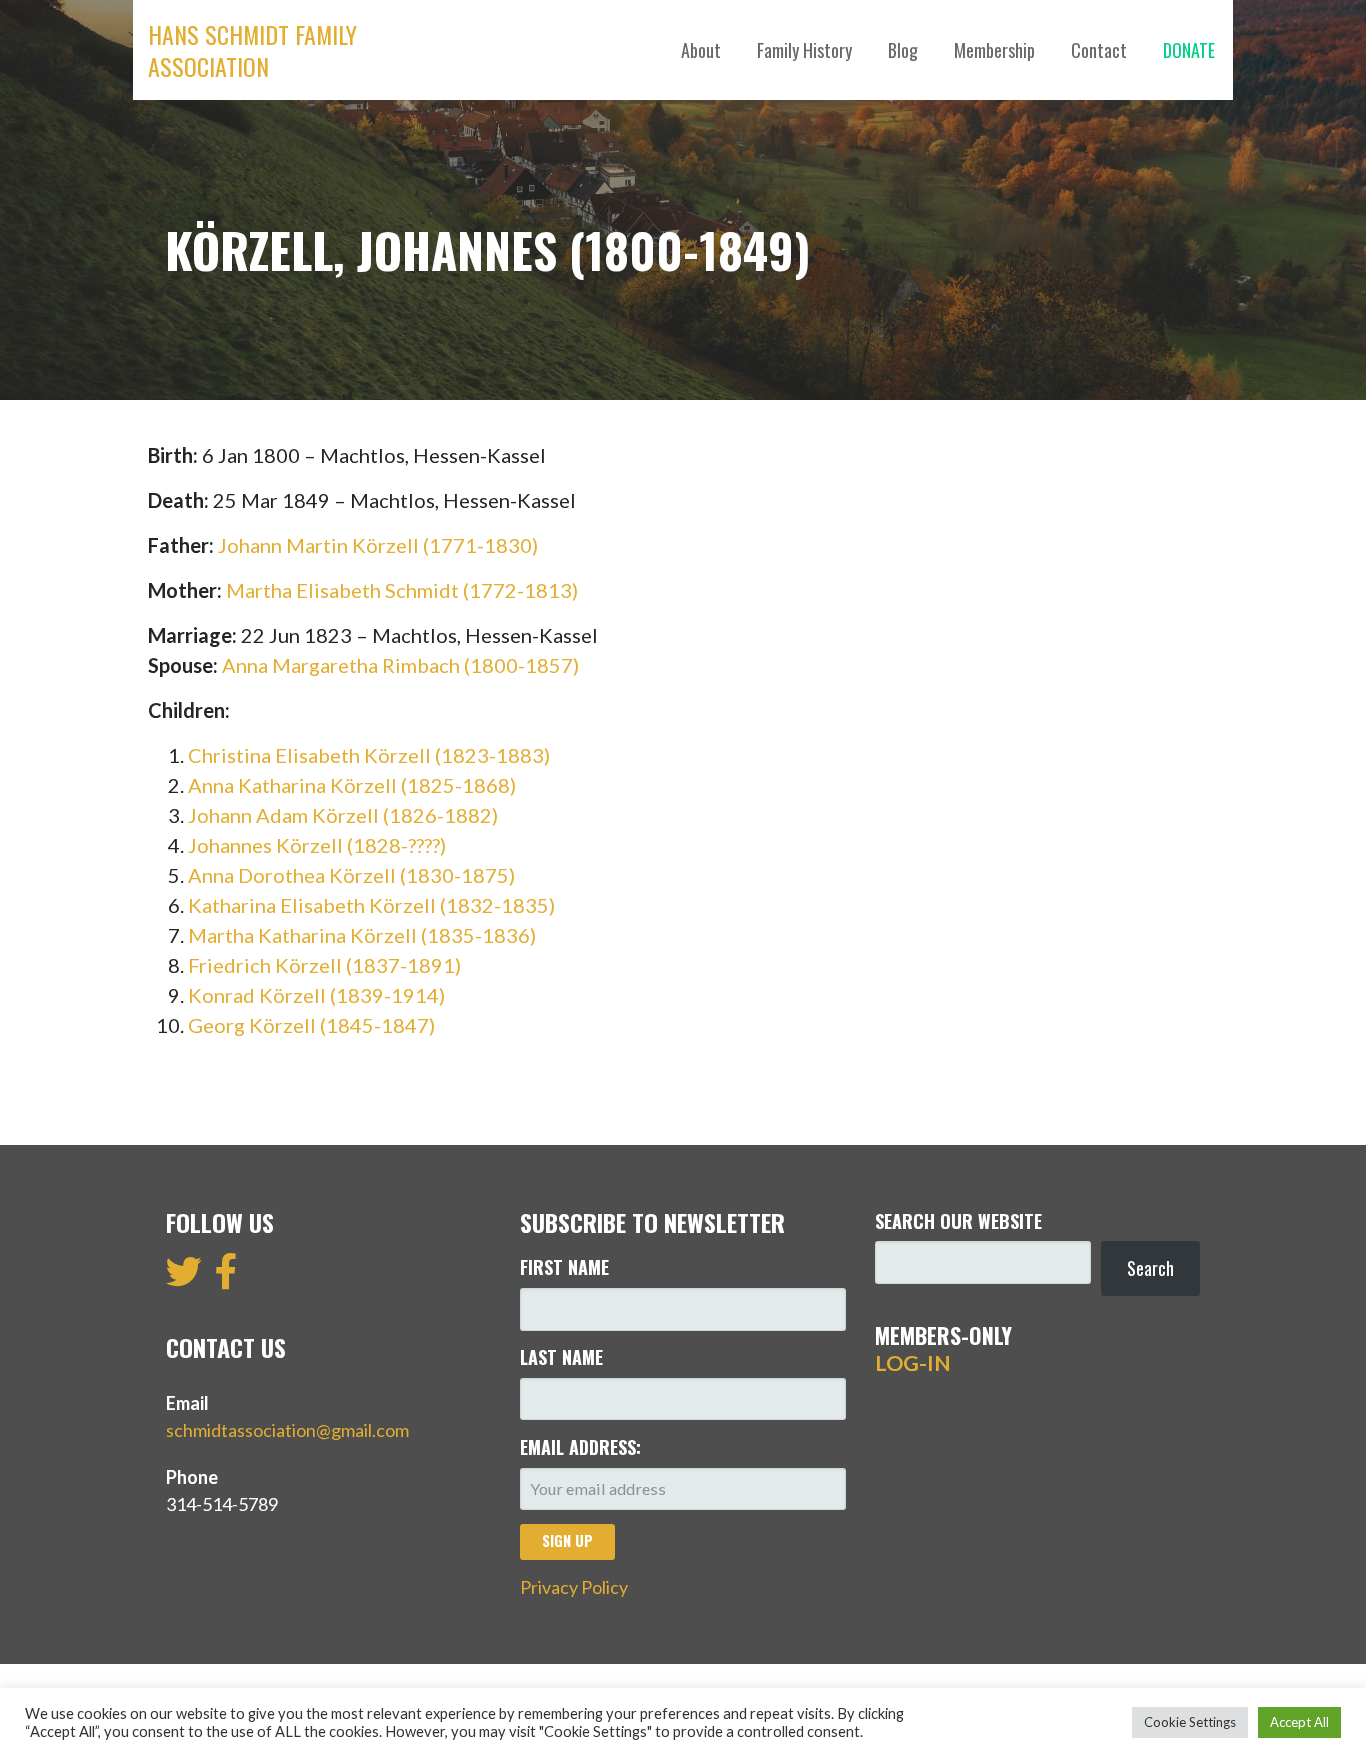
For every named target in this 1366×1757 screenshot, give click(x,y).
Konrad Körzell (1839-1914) (316, 995)
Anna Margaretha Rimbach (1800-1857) (400, 665)
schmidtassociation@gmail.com (287, 1430)
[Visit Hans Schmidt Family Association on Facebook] (226, 1278)
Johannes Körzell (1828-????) (317, 845)
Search (1150, 1268)
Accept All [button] (1299, 1722)
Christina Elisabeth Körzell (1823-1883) (369, 755)
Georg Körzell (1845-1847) (311, 1025)
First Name (564, 1267)
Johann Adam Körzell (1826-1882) (343, 815)
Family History (804, 50)
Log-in (913, 1363)
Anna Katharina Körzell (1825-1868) (352, 785)
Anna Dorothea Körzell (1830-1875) (351, 875)
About (701, 50)
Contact (1099, 50)
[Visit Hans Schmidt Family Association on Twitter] (184, 1278)
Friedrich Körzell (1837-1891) (324, 965)
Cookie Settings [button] (1190, 1722)
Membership (994, 50)
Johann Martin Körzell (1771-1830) (378, 545)
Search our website (958, 1221)
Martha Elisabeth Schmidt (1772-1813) (402, 590)
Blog (903, 50)
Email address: (580, 1447)
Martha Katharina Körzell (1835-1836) (362, 935)
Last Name (561, 1357)
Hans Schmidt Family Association (252, 50)
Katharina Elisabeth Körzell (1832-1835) (371, 905)
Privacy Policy (574, 1587)
